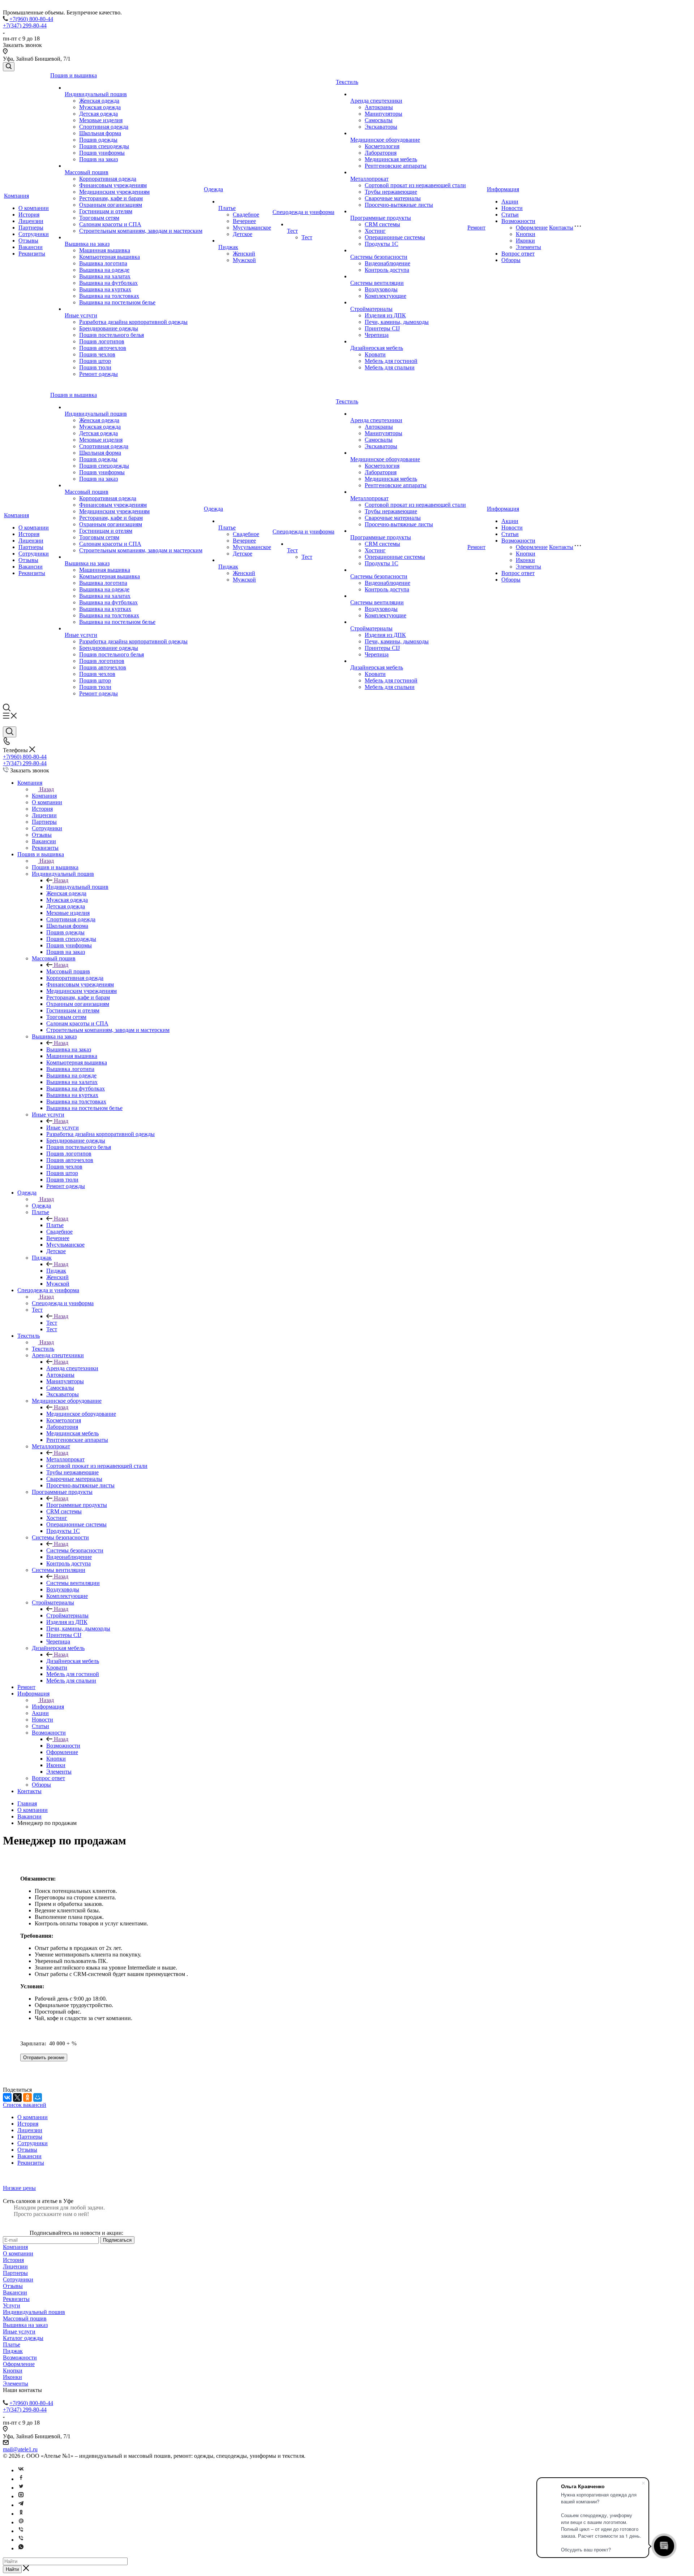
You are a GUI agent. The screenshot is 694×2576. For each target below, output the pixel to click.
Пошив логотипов (102, 341)
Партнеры (31, 228)
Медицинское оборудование (385, 140)
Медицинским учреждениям (114, 192)
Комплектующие (385, 296)
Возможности (518, 221)
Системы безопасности (379, 257)
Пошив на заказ (98, 159)
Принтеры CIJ (382, 328)
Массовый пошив (87, 172)
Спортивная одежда (104, 127)
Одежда (213, 189)
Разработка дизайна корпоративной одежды (133, 322)
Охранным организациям (111, 205)
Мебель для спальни (390, 367)
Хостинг (375, 231)
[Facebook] (21, 2479)
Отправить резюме (44, 2058)
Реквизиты (32, 254)
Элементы (528, 247)
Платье (227, 208)
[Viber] (21, 2531)
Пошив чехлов (97, 354)
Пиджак (228, 247)
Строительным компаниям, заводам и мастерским (141, 231)
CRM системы (382, 224)
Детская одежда (98, 114)
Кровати (375, 354)
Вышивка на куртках (105, 289)
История (29, 215)
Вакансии (31, 247)
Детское (243, 234)
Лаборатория (381, 153)
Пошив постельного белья (112, 335)
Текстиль (347, 82)
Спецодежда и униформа (303, 212)
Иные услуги (81, 315)
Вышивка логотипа (103, 263)
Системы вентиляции (377, 283)
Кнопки (526, 234)
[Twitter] (21, 2488)
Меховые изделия (101, 120)
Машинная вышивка (105, 250)
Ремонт (476, 228)
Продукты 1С (382, 244)
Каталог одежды (23, 2338)
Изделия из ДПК (385, 315)
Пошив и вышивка (74, 75)
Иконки (525, 241)
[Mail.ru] (21, 2522)
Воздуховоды (381, 289)
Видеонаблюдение (387, 263)
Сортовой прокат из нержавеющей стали (415, 185)
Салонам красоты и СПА (110, 224)
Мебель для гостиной (391, 361)
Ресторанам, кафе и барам (111, 198)
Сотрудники (34, 234)
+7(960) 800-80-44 (31, 19)
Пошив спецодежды (104, 146)
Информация (503, 189)
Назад (47, 789)
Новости (512, 208)
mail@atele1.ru (20, 2449)
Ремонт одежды (98, 374)
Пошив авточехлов (103, 348)
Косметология (382, 146)
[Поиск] (9, 67)
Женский (244, 254)
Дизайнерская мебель (377, 348)
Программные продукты (381, 218)
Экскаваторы (381, 127)
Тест (292, 231)
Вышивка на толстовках (109, 296)
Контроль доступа (387, 270)
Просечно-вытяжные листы (399, 205)
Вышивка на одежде (104, 270)
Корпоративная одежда (108, 179)
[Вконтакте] (21, 2470)
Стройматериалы (371, 309)
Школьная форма (100, 133)
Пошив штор (95, 361)
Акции (510, 202)
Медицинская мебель (391, 159)
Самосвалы (379, 120)
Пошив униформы (102, 153)
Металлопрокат (369, 179)
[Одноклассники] (27, 2097)
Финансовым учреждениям (113, 185)
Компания (16, 196)
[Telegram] (21, 2505)
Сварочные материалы (393, 198)
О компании (34, 208)
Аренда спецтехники (376, 101)
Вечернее (244, 221)
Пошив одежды (98, 140)
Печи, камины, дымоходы (397, 322)
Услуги (12, 2305)
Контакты (561, 228)
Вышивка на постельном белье (117, 302)
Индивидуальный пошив (96, 94)
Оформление (532, 228)
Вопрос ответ (518, 254)
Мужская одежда (100, 107)
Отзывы (28, 241)
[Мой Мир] (38, 2097)
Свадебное (246, 215)
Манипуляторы (384, 114)
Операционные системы (395, 237)
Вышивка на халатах (105, 276)
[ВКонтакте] (7, 2097)
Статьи (510, 215)
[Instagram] (21, 2496)
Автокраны (379, 107)
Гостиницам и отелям (106, 211)
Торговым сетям (99, 218)
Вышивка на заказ (87, 244)
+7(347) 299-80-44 (25, 25)
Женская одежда (99, 101)
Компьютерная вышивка (110, 257)
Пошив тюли (95, 367)
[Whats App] (21, 2548)
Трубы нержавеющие (391, 192)
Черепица (377, 335)
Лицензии (31, 221)
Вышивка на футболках (108, 283)
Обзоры (511, 260)
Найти (12, 2569)
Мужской (244, 260)
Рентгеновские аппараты (396, 166)
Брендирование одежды (109, 328)
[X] (17, 2097)
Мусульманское (252, 228)
